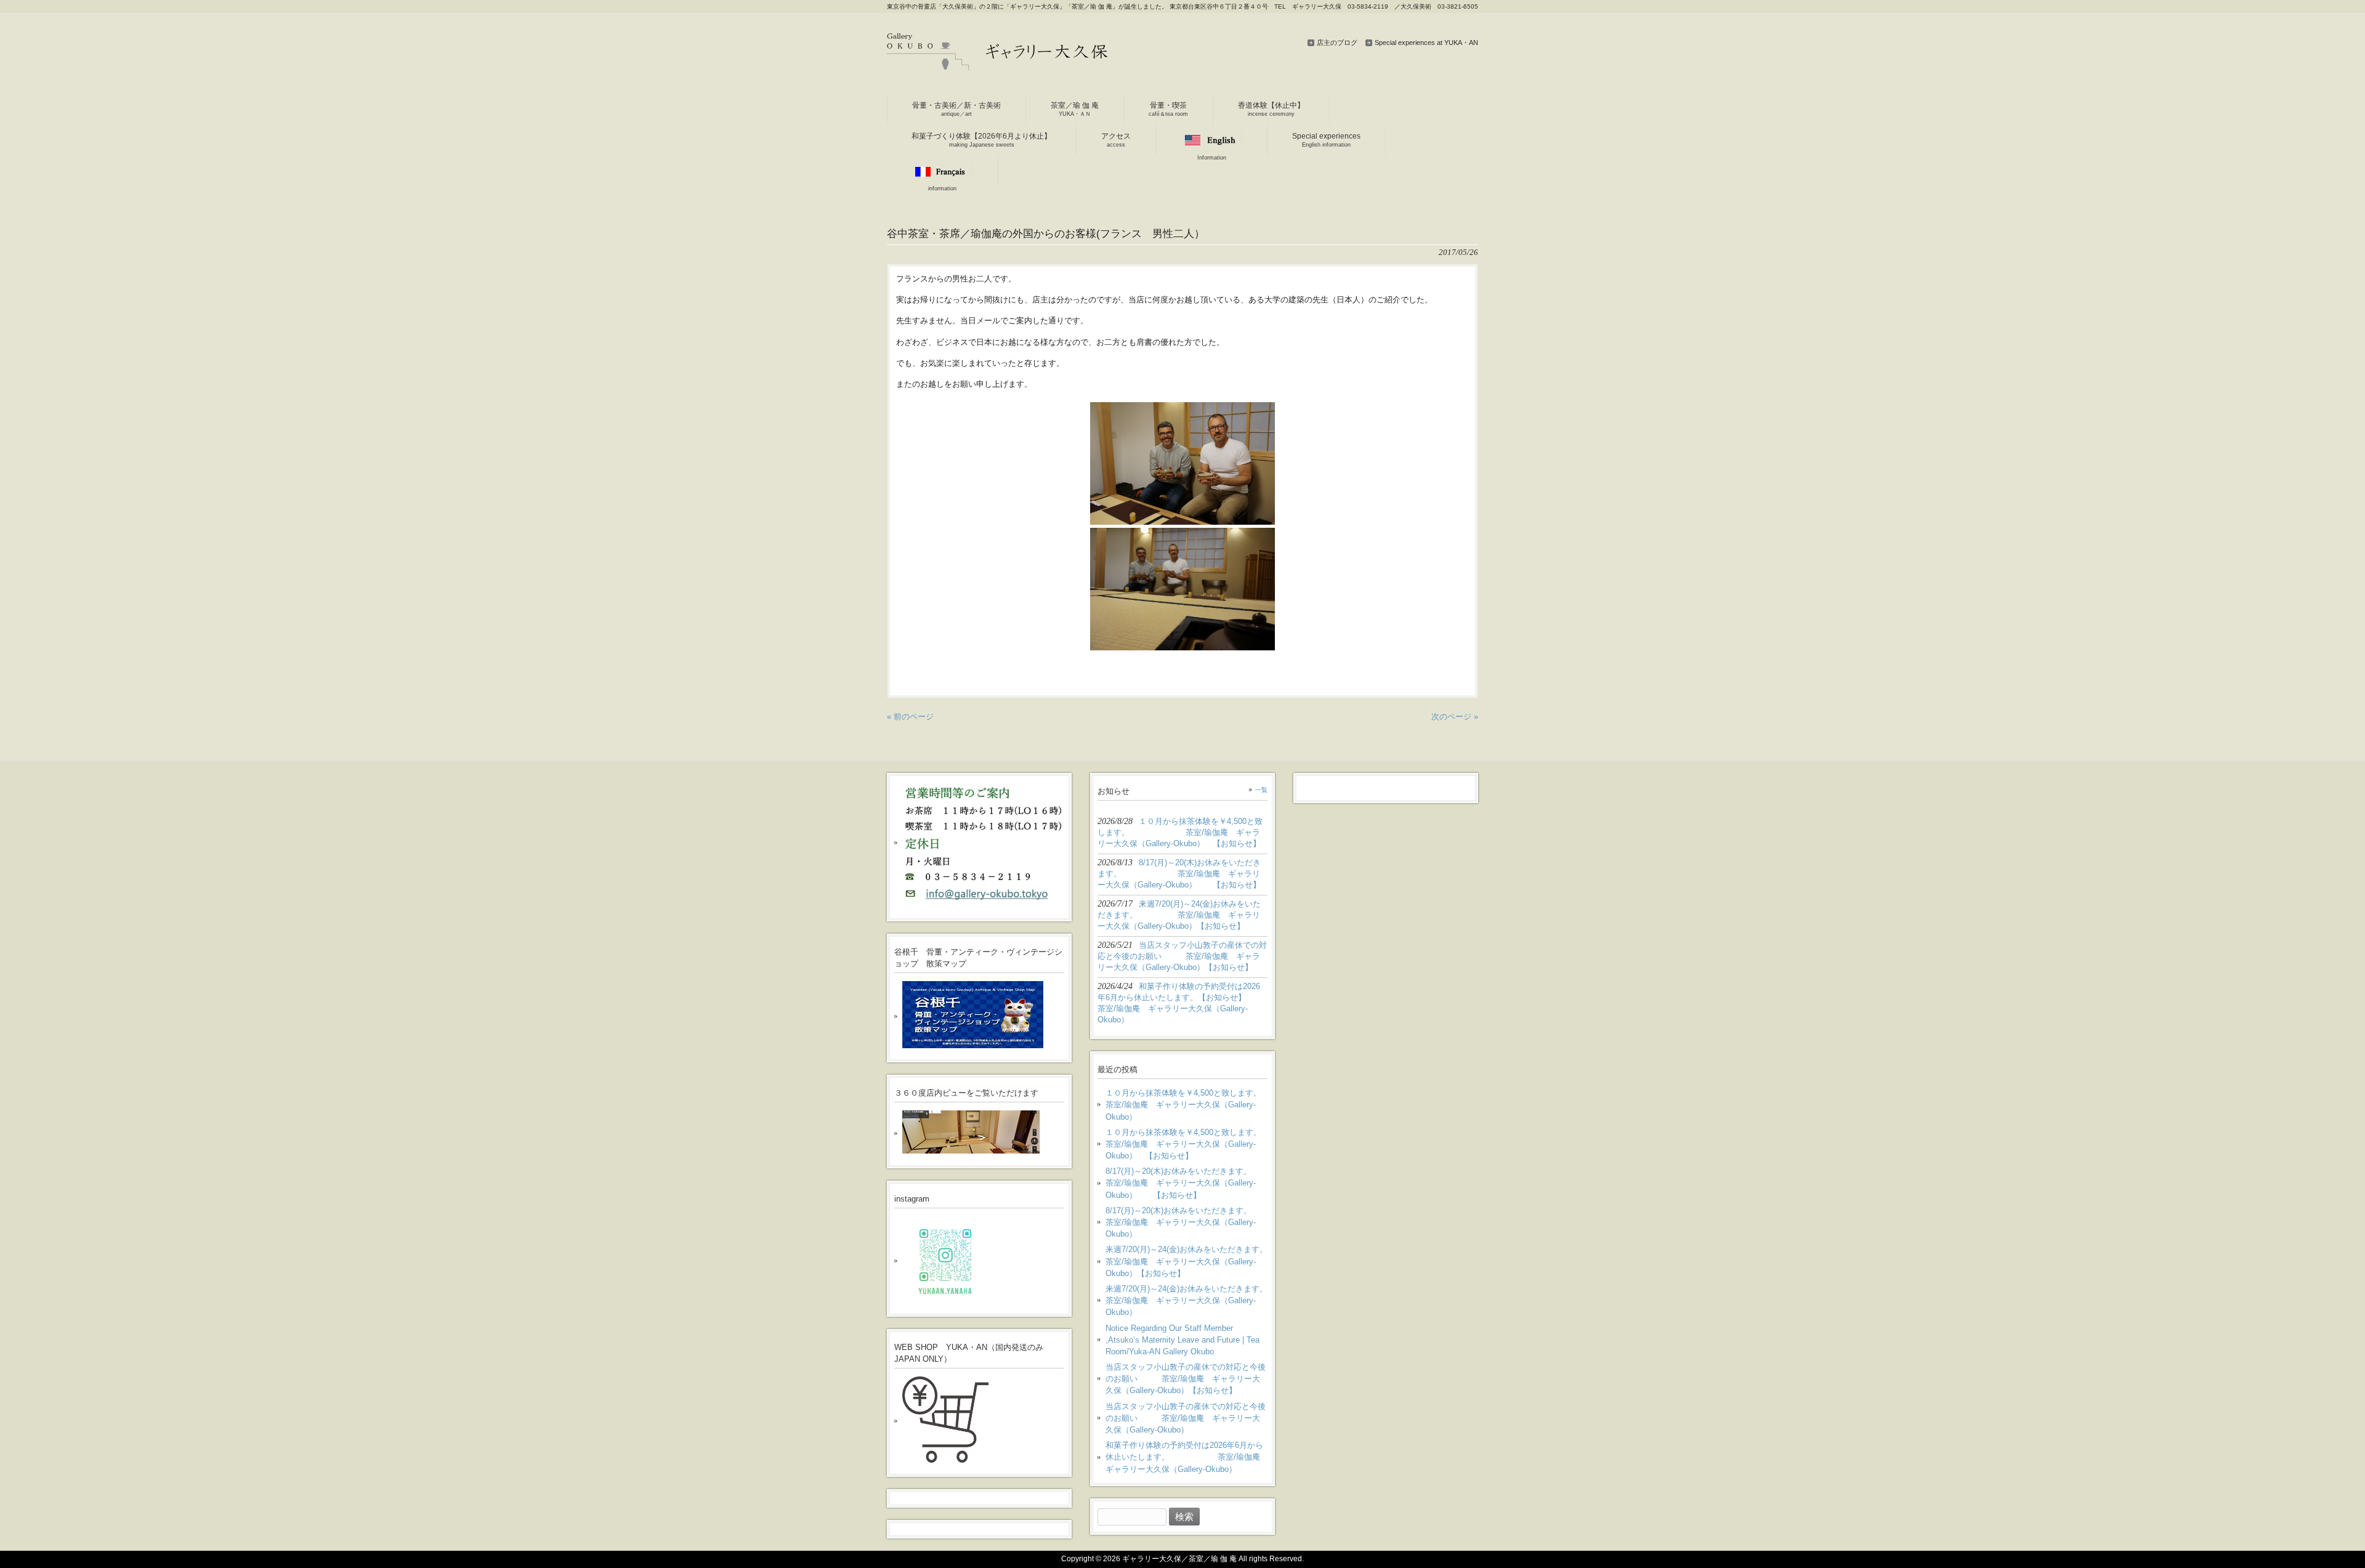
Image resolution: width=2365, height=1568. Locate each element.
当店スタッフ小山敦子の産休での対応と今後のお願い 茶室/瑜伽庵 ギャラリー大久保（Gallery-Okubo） (1186, 1418)
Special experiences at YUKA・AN (1426, 42)
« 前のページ (910, 717)
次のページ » (1455, 717)
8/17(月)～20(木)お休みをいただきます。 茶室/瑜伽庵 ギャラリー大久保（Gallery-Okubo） (1187, 1222)
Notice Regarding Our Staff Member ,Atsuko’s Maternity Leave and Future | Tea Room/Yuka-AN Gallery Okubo (1182, 1340)
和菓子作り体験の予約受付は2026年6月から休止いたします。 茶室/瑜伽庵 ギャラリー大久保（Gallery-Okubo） (1187, 1457)
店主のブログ (1337, 42)
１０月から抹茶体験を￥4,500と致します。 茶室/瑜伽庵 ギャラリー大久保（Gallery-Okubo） (1187, 1105)
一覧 (1261, 790)
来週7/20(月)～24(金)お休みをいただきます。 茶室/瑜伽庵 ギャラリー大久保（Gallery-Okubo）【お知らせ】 (1187, 1261)
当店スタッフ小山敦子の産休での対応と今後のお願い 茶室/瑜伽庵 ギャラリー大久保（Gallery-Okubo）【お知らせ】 (1186, 1379)
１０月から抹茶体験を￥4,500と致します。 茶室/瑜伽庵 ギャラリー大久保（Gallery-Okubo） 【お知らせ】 (1187, 1144)
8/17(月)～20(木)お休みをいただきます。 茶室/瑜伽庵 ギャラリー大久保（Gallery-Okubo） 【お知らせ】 (1187, 1183)
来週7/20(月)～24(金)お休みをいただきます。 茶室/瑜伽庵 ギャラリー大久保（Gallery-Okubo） (1187, 1300)
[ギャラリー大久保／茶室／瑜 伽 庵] (998, 66)
